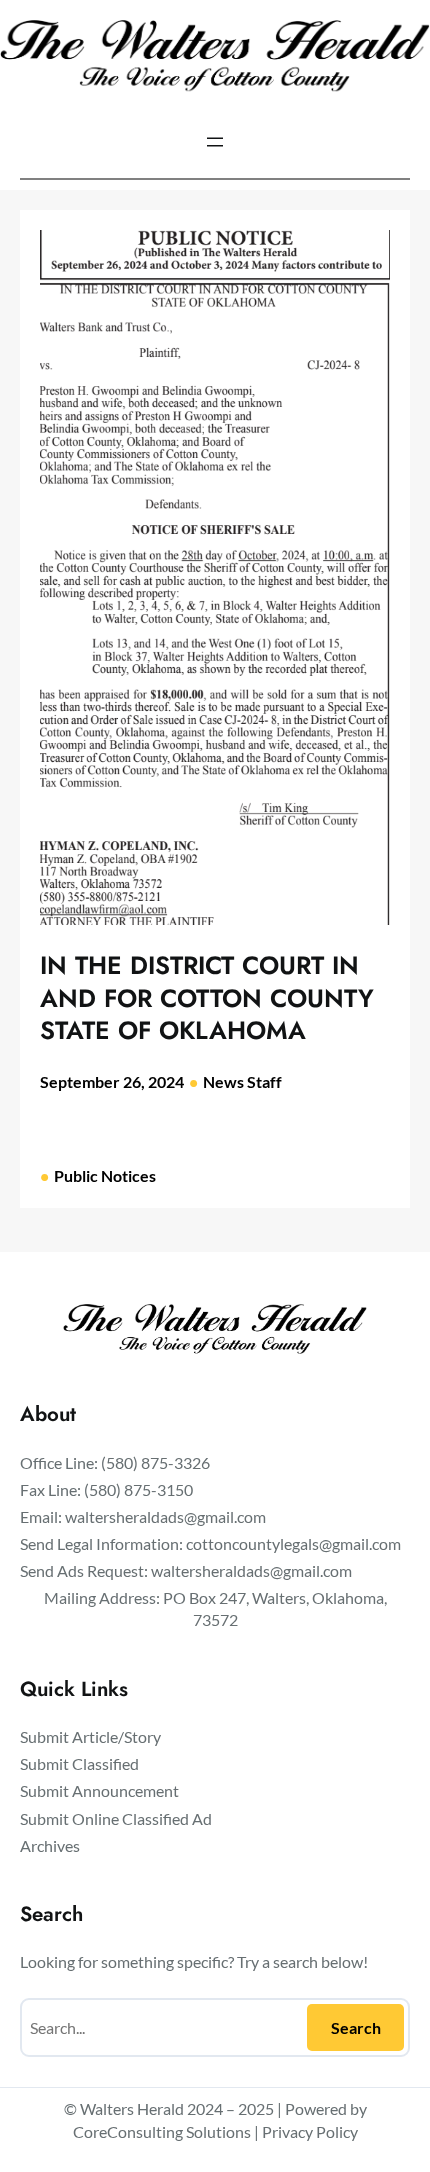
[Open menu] (215, 142)
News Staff (242, 1081)
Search (356, 2027)
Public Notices (105, 1175)
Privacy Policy (310, 2131)
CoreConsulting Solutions (162, 2131)
